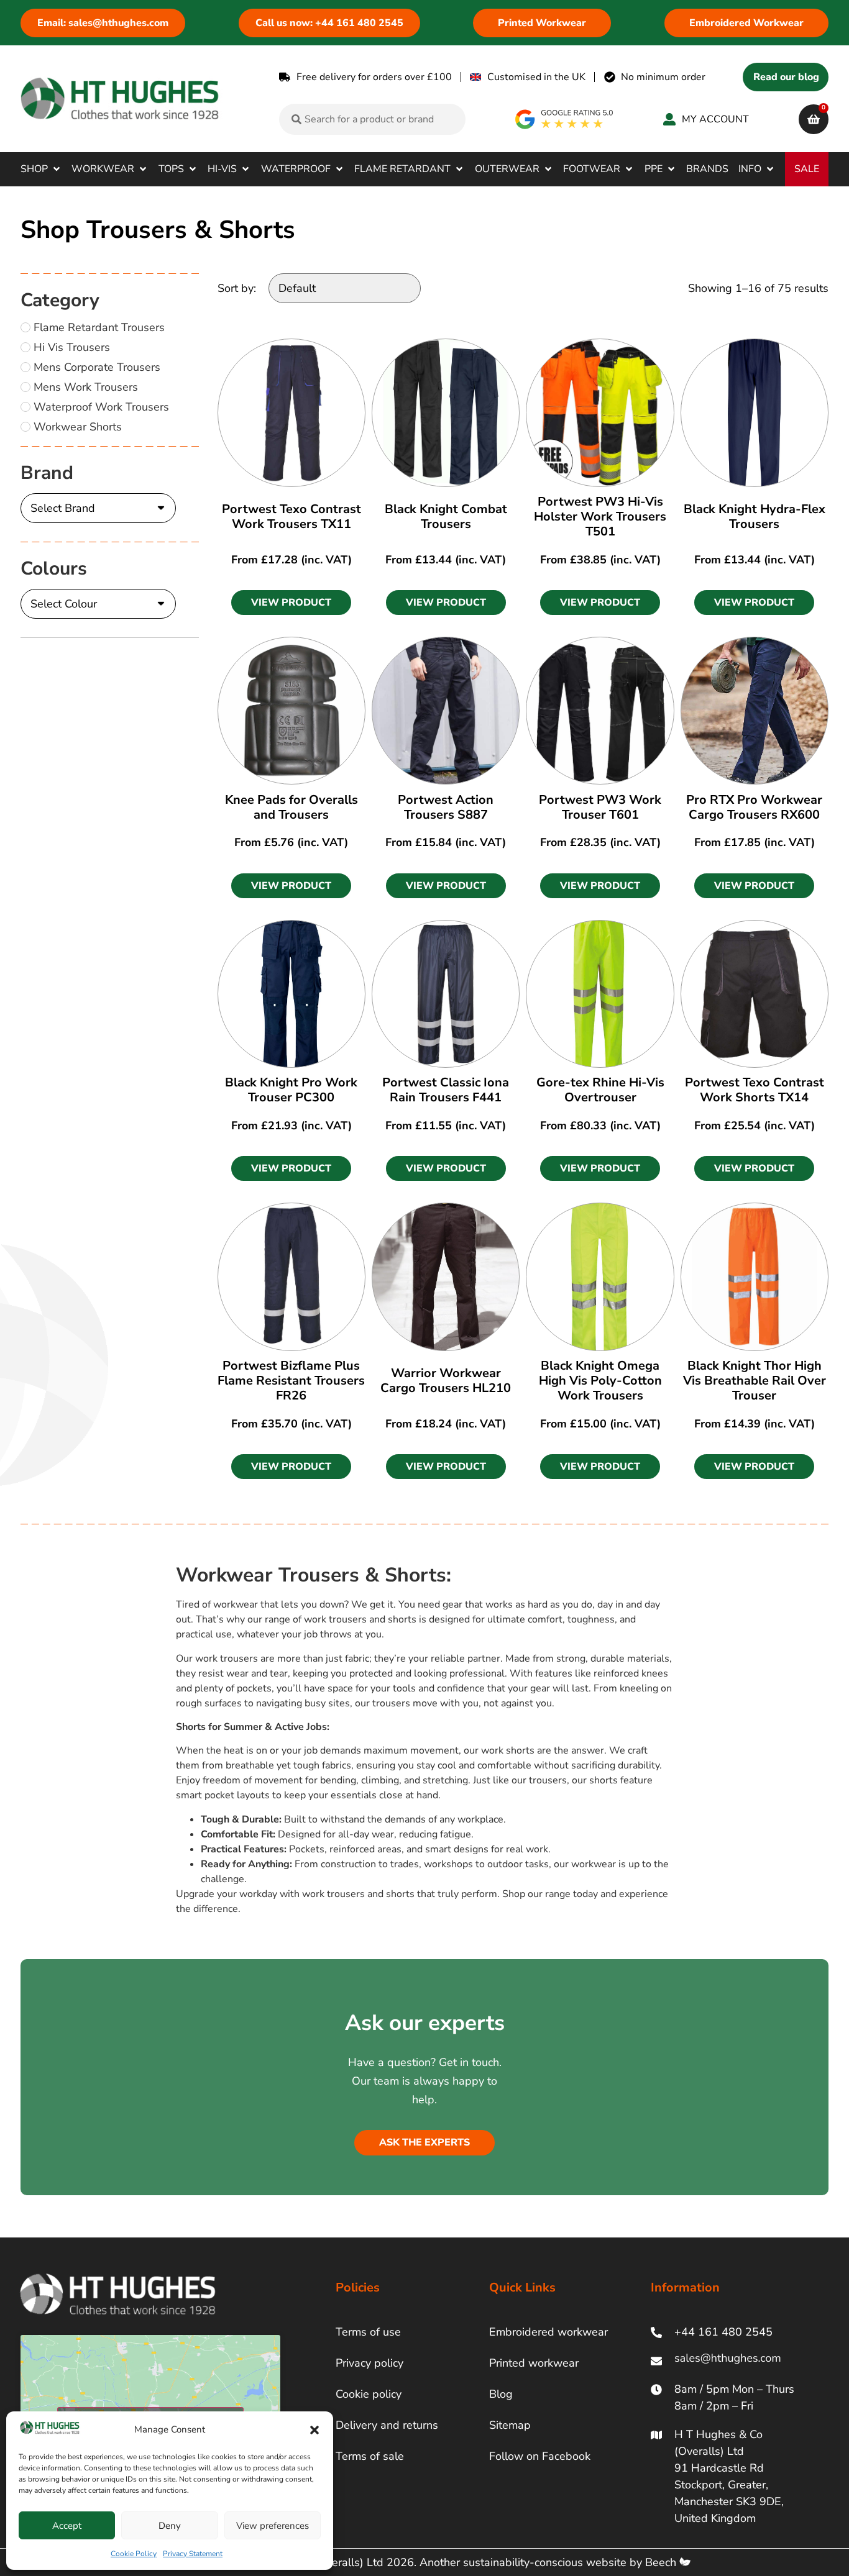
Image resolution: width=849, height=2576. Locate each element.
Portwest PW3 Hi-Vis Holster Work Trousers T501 (600, 517)
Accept (67, 2526)
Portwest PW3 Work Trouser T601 (600, 807)
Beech (662, 2562)
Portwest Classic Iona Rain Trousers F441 (446, 1090)
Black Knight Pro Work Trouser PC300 (291, 1090)
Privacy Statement (193, 2554)
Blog (501, 2394)
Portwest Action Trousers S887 (446, 807)
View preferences (273, 2526)
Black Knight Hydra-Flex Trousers (755, 517)
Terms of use (368, 2332)
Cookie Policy (134, 2554)
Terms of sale (370, 2456)
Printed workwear (534, 2363)
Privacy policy (369, 2363)
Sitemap (510, 2425)
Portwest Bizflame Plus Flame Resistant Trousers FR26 (291, 1381)
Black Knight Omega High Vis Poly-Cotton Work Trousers (600, 1381)
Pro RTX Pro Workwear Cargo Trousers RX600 (754, 807)
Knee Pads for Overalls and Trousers (291, 807)
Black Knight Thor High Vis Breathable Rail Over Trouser (755, 1381)
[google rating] (565, 119)
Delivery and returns (387, 2425)
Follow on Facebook (540, 2456)
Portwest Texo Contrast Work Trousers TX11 (291, 517)
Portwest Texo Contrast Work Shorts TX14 (755, 1090)
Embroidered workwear (548, 2332)
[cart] (814, 119)
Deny (170, 2526)
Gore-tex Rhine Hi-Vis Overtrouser (600, 1090)
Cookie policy (369, 2394)
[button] (314, 2430)
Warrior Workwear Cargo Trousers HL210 (446, 1381)
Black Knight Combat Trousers (446, 517)
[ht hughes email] (731, 2361)
